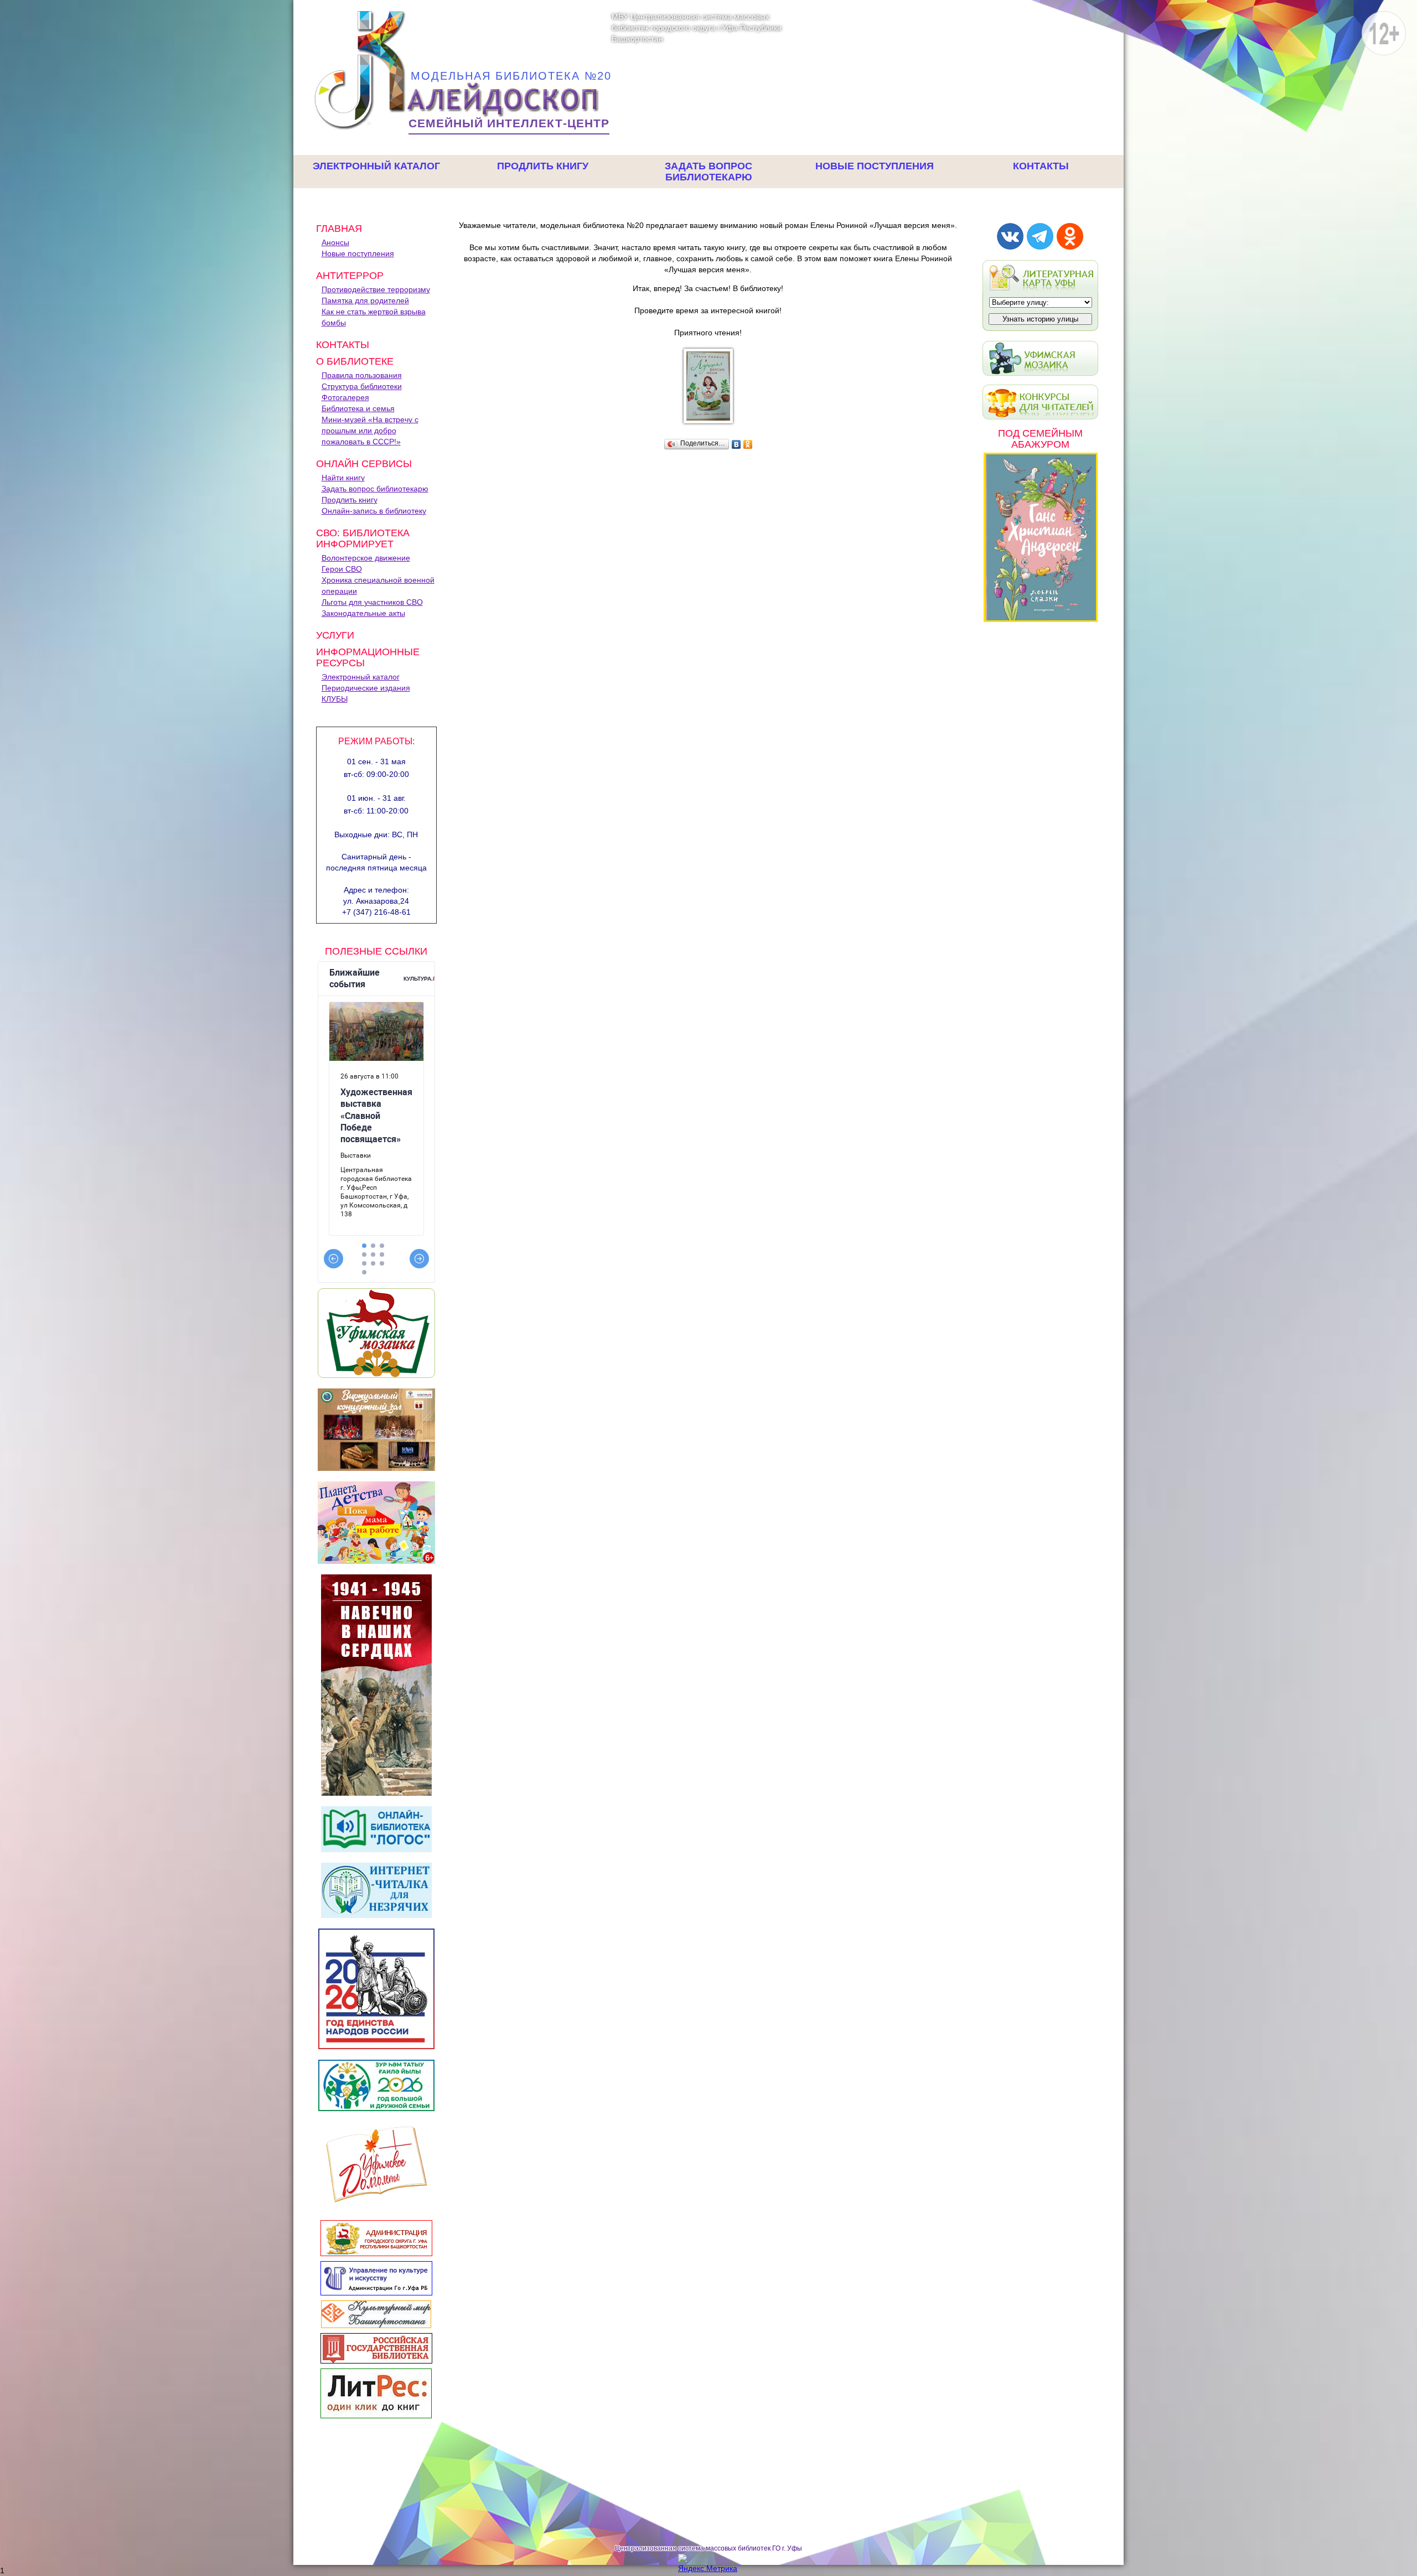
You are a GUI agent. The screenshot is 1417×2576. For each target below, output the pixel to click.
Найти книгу (343, 478)
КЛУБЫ (335, 699)
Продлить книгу (543, 166)
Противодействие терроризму (376, 289)
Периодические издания (366, 688)
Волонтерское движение (366, 558)
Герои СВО (342, 569)
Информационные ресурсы (368, 657)
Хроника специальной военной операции (378, 585)
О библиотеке (355, 361)
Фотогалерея (345, 397)
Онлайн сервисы (364, 464)
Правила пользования (362, 375)
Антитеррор (350, 276)
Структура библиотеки (362, 386)
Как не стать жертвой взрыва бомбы (374, 317)
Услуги (335, 635)
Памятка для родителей (365, 300)
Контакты (1041, 166)
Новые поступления (875, 166)
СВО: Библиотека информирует (363, 538)
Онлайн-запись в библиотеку (374, 511)
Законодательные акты (363, 613)
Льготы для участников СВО (372, 602)
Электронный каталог (376, 166)
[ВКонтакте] (736, 444)
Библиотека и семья (358, 408)
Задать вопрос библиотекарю (708, 172)
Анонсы (335, 242)
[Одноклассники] (748, 444)
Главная (339, 229)
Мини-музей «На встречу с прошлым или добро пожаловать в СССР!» (370, 431)
